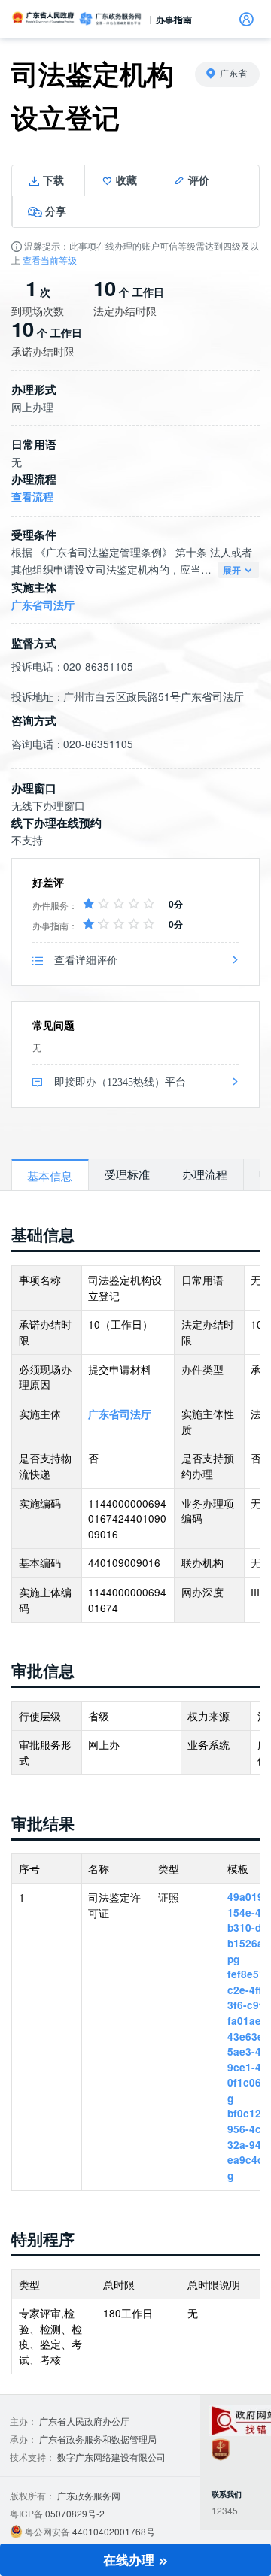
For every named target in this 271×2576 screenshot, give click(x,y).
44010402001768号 (114, 2531)
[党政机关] (220, 2449)
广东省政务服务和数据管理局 (98, 2439)
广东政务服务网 (110, 19)
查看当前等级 (50, 260)
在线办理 (131, 2559)
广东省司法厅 (43, 605)
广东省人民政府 (44, 17)
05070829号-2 (75, 2513)
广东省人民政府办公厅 (84, 2421)
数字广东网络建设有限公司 (111, 2457)
